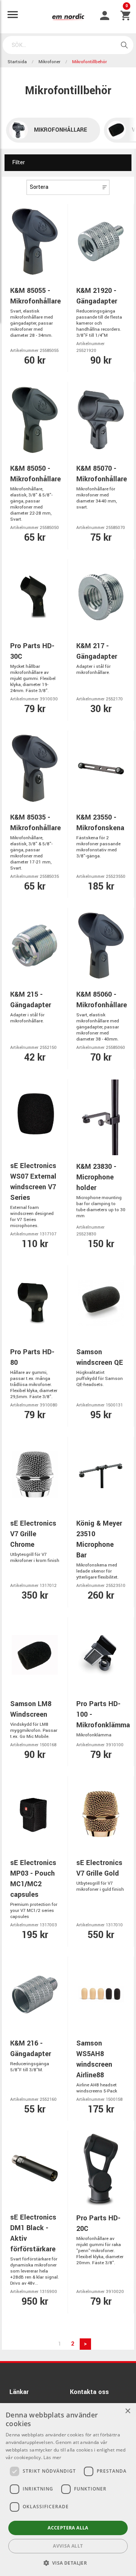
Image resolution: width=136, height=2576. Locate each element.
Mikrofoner (49, 62)
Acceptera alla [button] (68, 2528)
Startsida (17, 62)
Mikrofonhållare (61, 130)
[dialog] (68, 2490)
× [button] (127, 2411)
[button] (68, 2563)
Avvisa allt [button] (68, 2546)
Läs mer (52, 2457)
